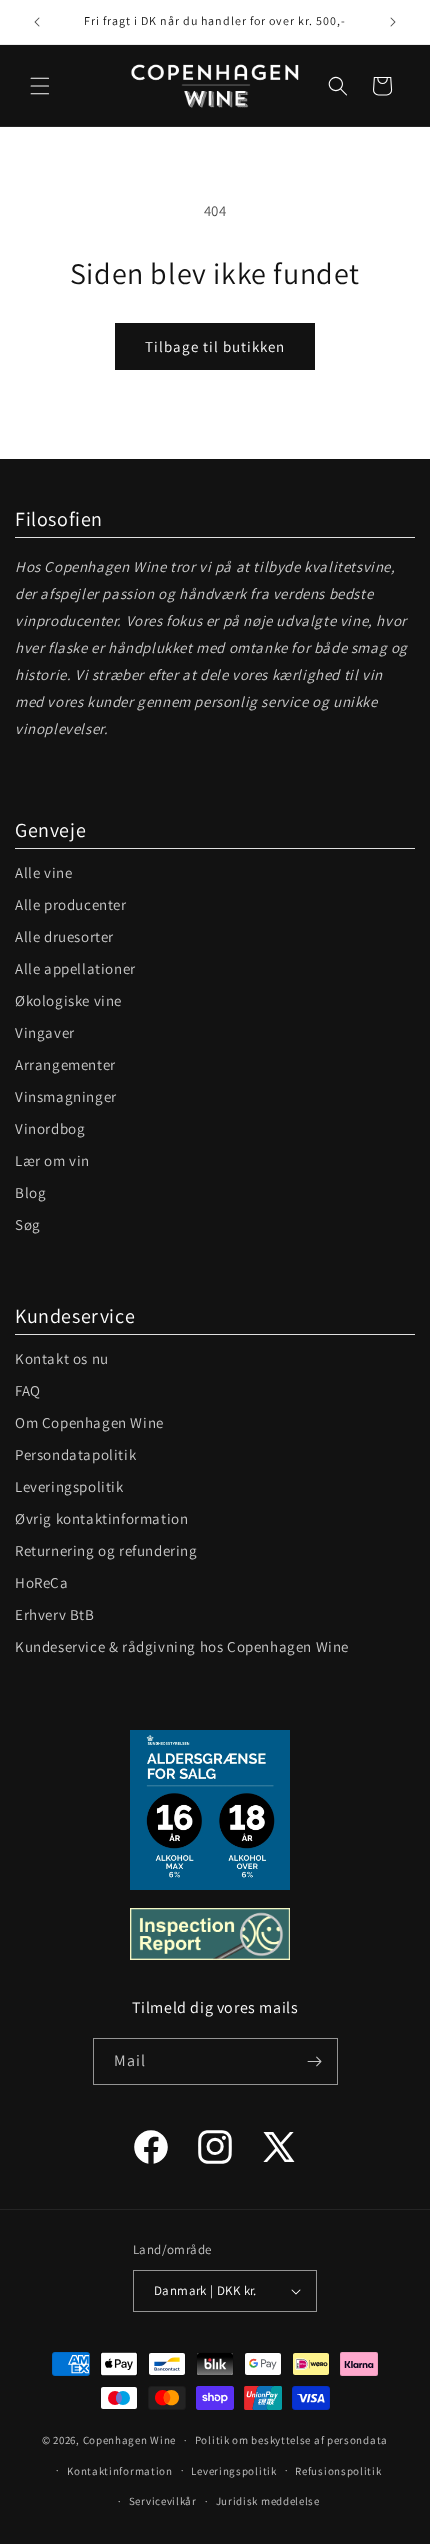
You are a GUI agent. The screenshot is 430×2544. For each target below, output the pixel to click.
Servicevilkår (163, 2501)
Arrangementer (65, 1064)
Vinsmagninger (66, 1096)
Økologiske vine (68, 1000)
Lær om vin (52, 1160)
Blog (30, 1192)
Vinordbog (50, 1128)
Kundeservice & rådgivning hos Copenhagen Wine (182, 1646)
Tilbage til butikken (215, 346)
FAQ (28, 1390)
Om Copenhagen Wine (89, 1422)
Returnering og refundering (106, 1550)
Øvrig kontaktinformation (101, 1518)
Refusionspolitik (338, 2471)
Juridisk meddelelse (268, 2501)
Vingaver (45, 1032)
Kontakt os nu (62, 1358)
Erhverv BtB (55, 1614)
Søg (28, 1224)
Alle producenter (71, 904)
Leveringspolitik (69, 1486)
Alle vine (43, 872)
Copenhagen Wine (130, 2440)
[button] (40, 86)
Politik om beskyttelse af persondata (291, 2440)
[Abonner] (315, 2061)
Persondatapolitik (75, 1454)
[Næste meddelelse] (393, 22)
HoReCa (42, 1582)
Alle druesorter (64, 936)
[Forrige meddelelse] (37, 22)
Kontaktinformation (120, 2471)
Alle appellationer (75, 968)
